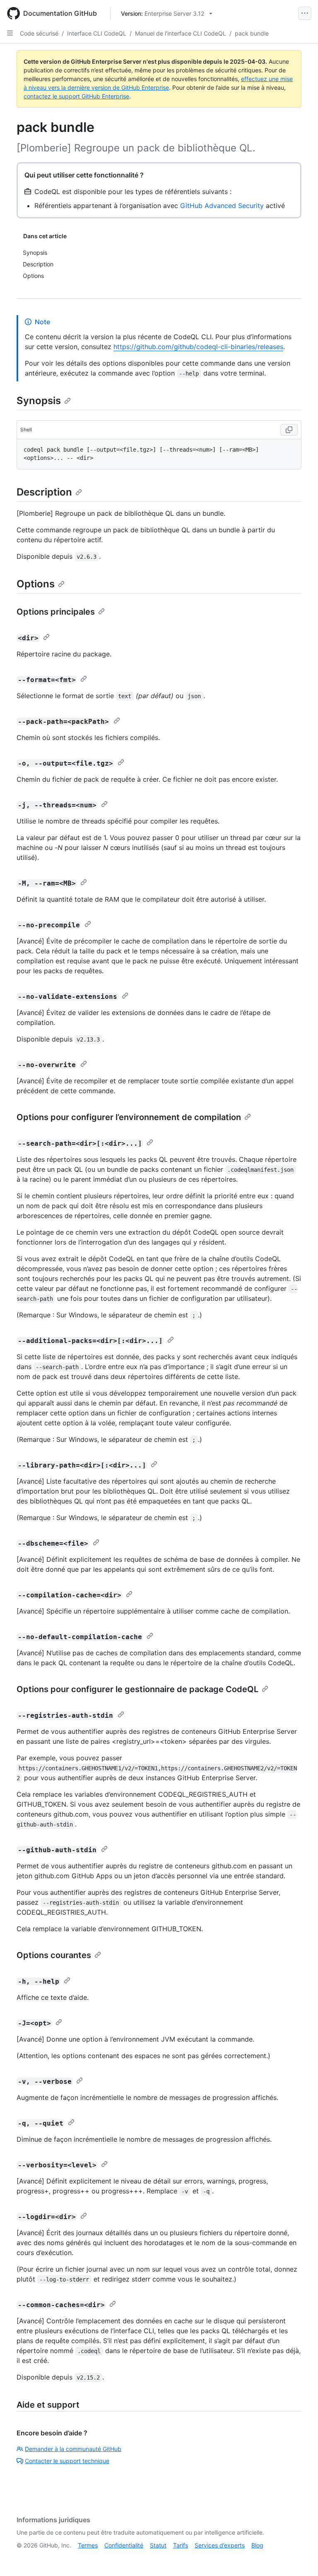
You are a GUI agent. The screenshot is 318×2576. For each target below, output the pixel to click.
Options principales (56, 612)
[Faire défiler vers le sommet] (300, 2558)
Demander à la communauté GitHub (73, 2449)
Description (44, 492)
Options (36, 584)
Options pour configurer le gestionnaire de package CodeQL (137, 1689)
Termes (88, 2545)
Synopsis (39, 401)
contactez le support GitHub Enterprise (76, 96)
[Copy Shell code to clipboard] (289, 430)
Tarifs (181, 2545)
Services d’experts (220, 2545)
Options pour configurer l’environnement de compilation (129, 1117)
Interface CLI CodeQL (97, 33)
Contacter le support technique (67, 2461)
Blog (257, 2545)
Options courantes (54, 1955)
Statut (158, 2545)
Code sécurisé (39, 33)
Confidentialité (124, 2545)
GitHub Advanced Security (222, 206)
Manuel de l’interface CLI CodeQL (181, 33)
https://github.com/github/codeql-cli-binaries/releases (198, 347)
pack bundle (252, 33)
